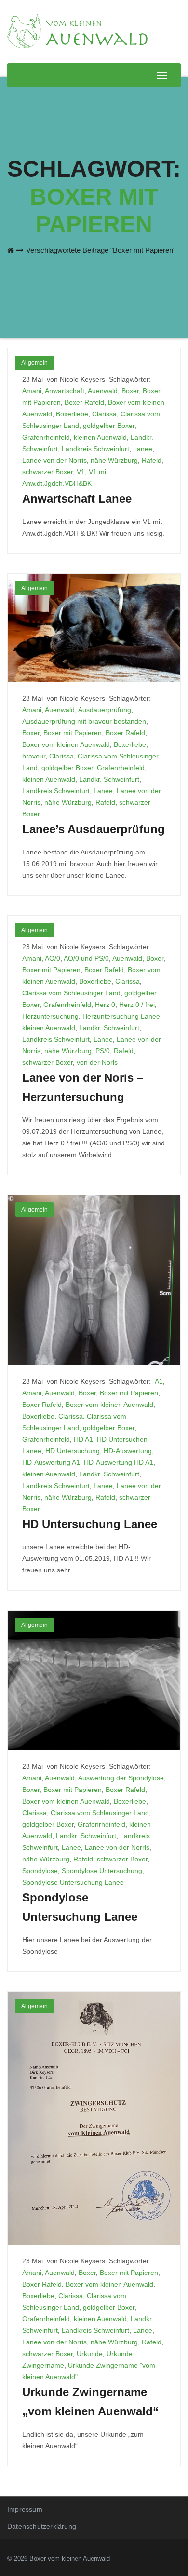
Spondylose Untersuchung (102, 1871)
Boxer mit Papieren (73, 733)
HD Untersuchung (73, 1451)
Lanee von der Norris (54, 460)
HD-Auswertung (128, 1451)
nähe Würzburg (114, 460)
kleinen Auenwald (100, 437)
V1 (81, 472)
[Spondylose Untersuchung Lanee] (94, 1680)
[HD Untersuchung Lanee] (94, 1280)
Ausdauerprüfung (105, 710)
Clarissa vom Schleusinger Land (71, 993)
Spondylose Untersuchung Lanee (73, 1882)
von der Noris (97, 1062)
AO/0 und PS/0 (86, 958)
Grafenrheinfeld (46, 437)
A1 (159, 1381)
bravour (34, 756)
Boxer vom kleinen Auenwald (66, 744)
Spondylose (40, 1871)
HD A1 (83, 1439)
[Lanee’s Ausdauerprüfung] (94, 627)
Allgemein (34, 363)
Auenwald (103, 391)
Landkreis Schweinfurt (95, 449)
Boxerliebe (72, 414)
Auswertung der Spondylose (121, 1778)
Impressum (25, 2509)
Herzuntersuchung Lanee (121, 1016)
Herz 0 (105, 1005)
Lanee (143, 449)
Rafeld (152, 460)
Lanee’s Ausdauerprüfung (94, 829)
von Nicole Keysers (77, 379)
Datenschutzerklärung (42, 2526)
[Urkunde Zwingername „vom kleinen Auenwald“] (94, 2118)
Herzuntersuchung (50, 1016)
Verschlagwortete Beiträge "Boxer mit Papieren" (101, 250)
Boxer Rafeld (84, 402)
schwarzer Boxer (47, 472)
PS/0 (103, 1051)
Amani (32, 391)
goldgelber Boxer (109, 426)
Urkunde (90, 2354)
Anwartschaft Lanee (77, 499)
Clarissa (104, 414)
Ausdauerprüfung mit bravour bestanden (84, 721)
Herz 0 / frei (137, 1005)
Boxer (130, 391)
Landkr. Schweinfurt (109, 779)
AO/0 (53, 958)
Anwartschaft (65, 391)
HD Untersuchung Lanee (90, 1524)
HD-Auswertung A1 (51, 1462)
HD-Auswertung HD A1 (119, 1462)
